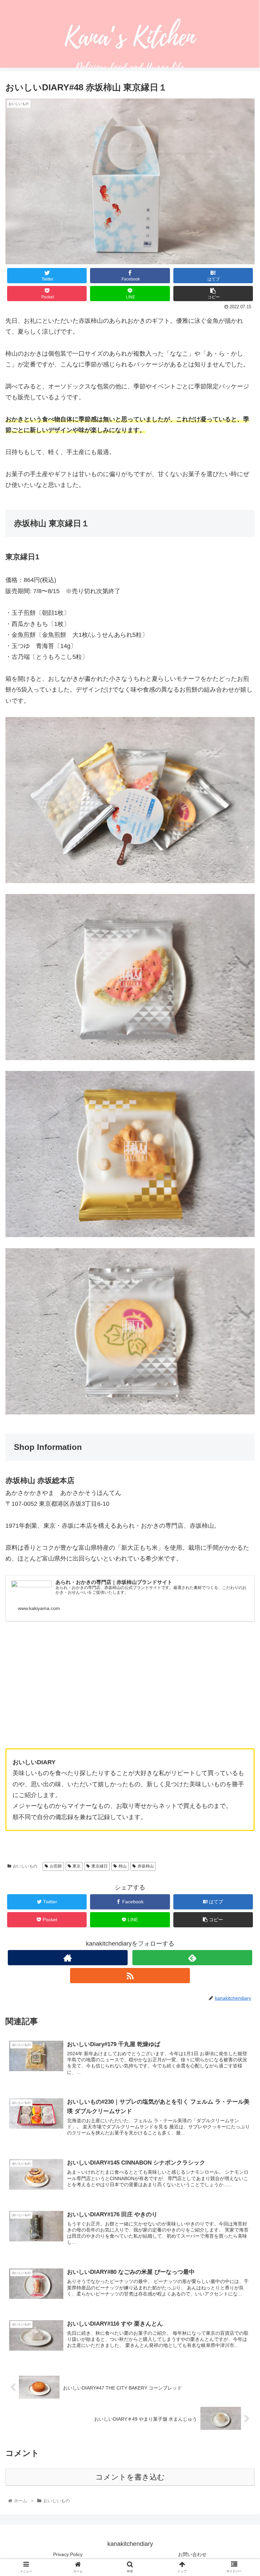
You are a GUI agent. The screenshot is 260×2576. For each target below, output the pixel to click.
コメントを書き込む (130, 2477)
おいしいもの (25, 1866)
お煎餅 (56, 1866)
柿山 (123, 1866)
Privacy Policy (68, 2554)
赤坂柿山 (146, 1866)
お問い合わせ (192, 2554)
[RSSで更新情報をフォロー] (130, 1976)
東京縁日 (100, 1866)
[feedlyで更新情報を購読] (192, 1958)
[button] (240, 1345)
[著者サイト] (68, 1958)
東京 (77, 1866)
